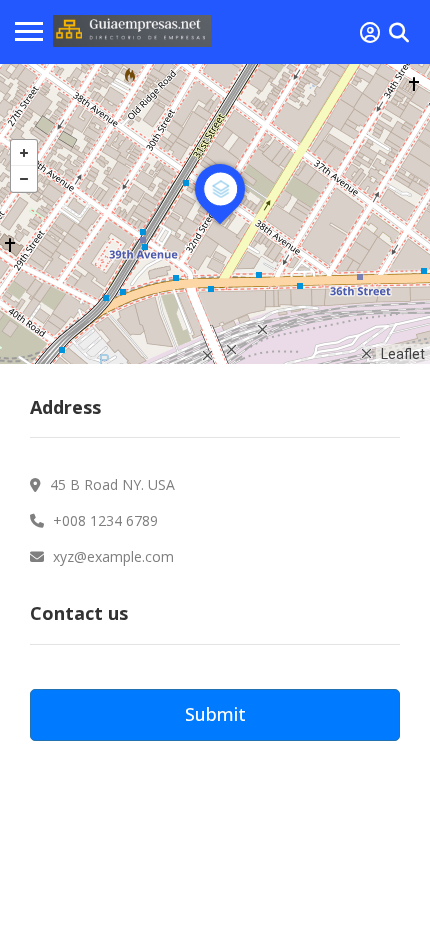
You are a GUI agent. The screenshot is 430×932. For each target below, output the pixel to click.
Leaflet (403, 354)
